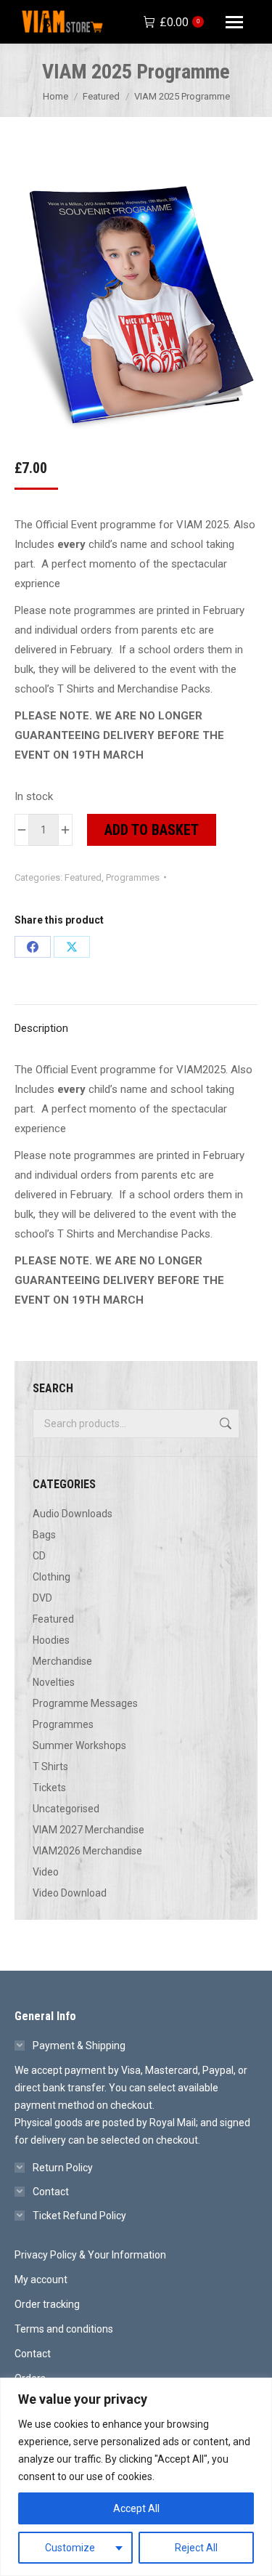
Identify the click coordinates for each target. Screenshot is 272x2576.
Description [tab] (41, 1028)
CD (39, 1556)
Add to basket (152, 830)
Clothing (51, 1577)
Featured (83, 877)
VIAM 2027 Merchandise (88, 1830)
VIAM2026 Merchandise (87, 1851)
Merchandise (62, 1661)
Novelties (54, 1682)
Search (224, 1424)
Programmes (133, 877)
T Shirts (50, 1767)
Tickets (49, 1788)
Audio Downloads (73, 1514)
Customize (70, 2548)
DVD (42, 1598)
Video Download (70, 1893)
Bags (44, 1535)
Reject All (196, 2548)
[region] (136, 2477)
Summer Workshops (79, 1745)
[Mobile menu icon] (234, 22)
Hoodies (51, 1640)
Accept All (136, 2508)
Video (46, 1872)
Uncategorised (66, 1809)
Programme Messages (85, 1703)
